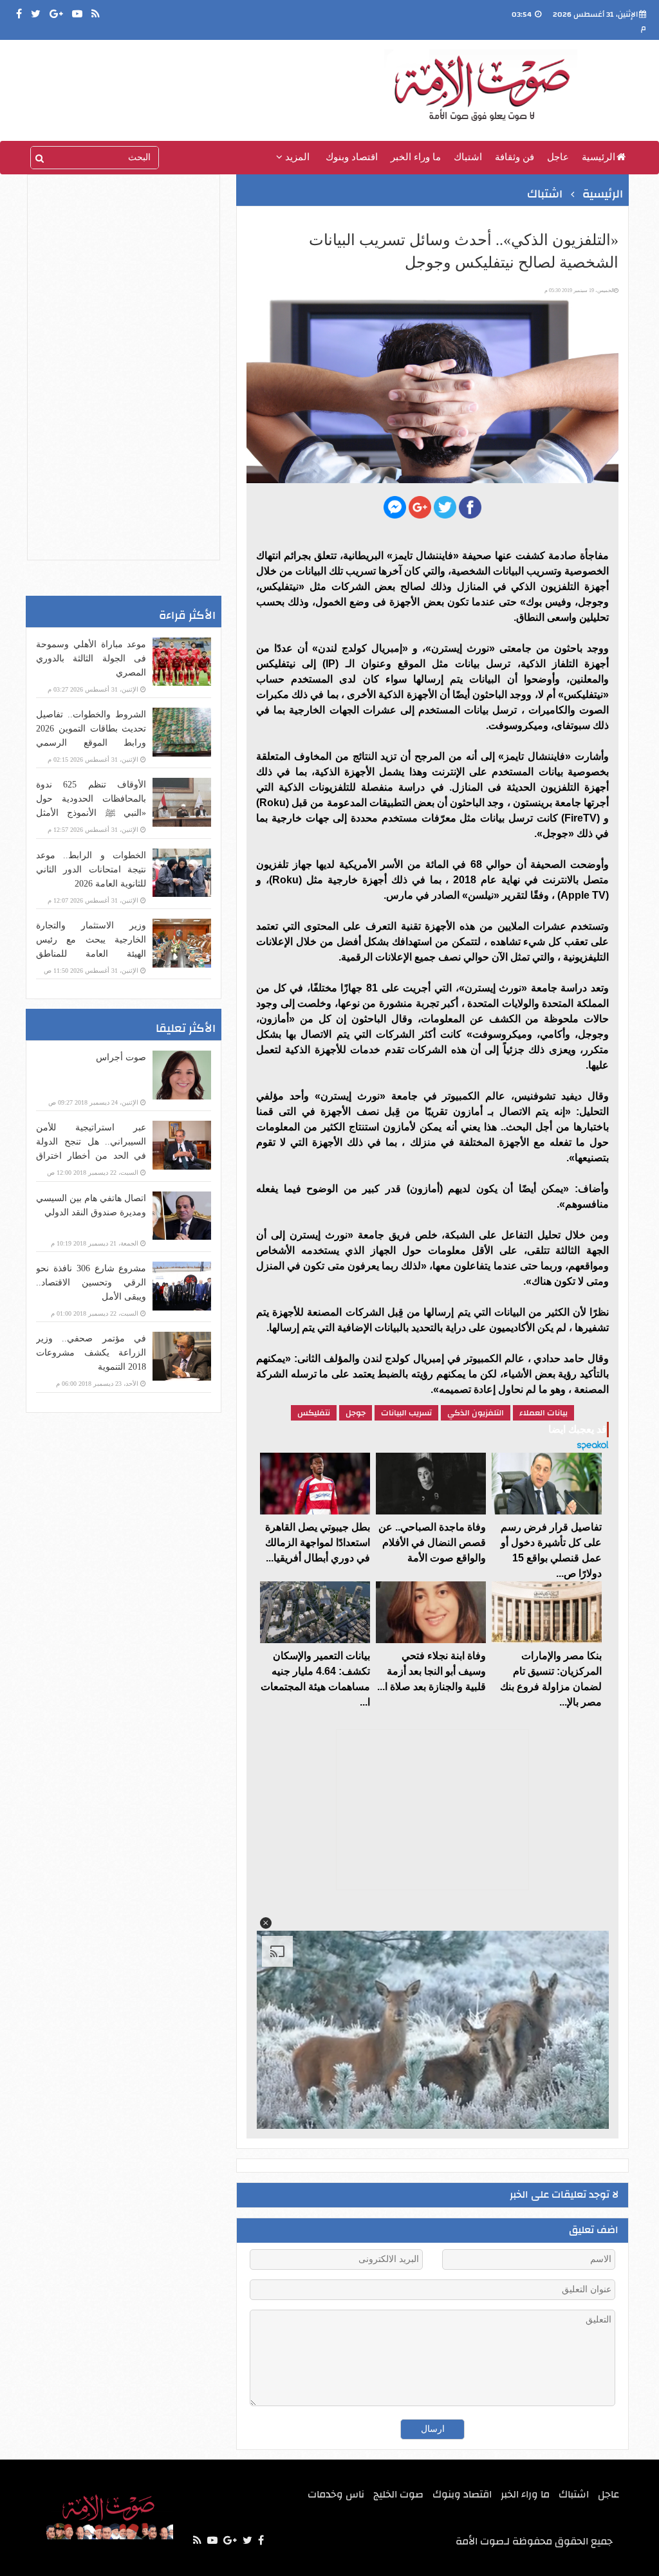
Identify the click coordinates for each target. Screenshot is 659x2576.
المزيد (296, 157)
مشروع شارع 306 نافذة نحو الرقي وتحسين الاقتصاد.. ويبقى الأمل (91, 1283)
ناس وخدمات (336, 2494)
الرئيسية (599, 157)
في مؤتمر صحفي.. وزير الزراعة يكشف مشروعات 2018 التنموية (91, 1353)
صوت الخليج (398, 2494)
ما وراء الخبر (416, 157)
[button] (265, 1923)
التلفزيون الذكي (476, 1413)
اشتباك (468, 157)
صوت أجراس (121, 1057)
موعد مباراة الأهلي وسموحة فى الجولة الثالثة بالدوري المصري (91, 658)
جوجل (356, 1413)
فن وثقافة (515, 157)
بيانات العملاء (543, 1413)
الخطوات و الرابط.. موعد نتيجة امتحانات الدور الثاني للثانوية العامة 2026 (91, 869)
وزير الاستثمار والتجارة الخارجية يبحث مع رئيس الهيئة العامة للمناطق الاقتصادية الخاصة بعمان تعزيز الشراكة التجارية (91, 954)
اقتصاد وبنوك (352, 157)
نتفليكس (314, 1413)
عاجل (558, 157)
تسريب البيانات (406, 1413)
